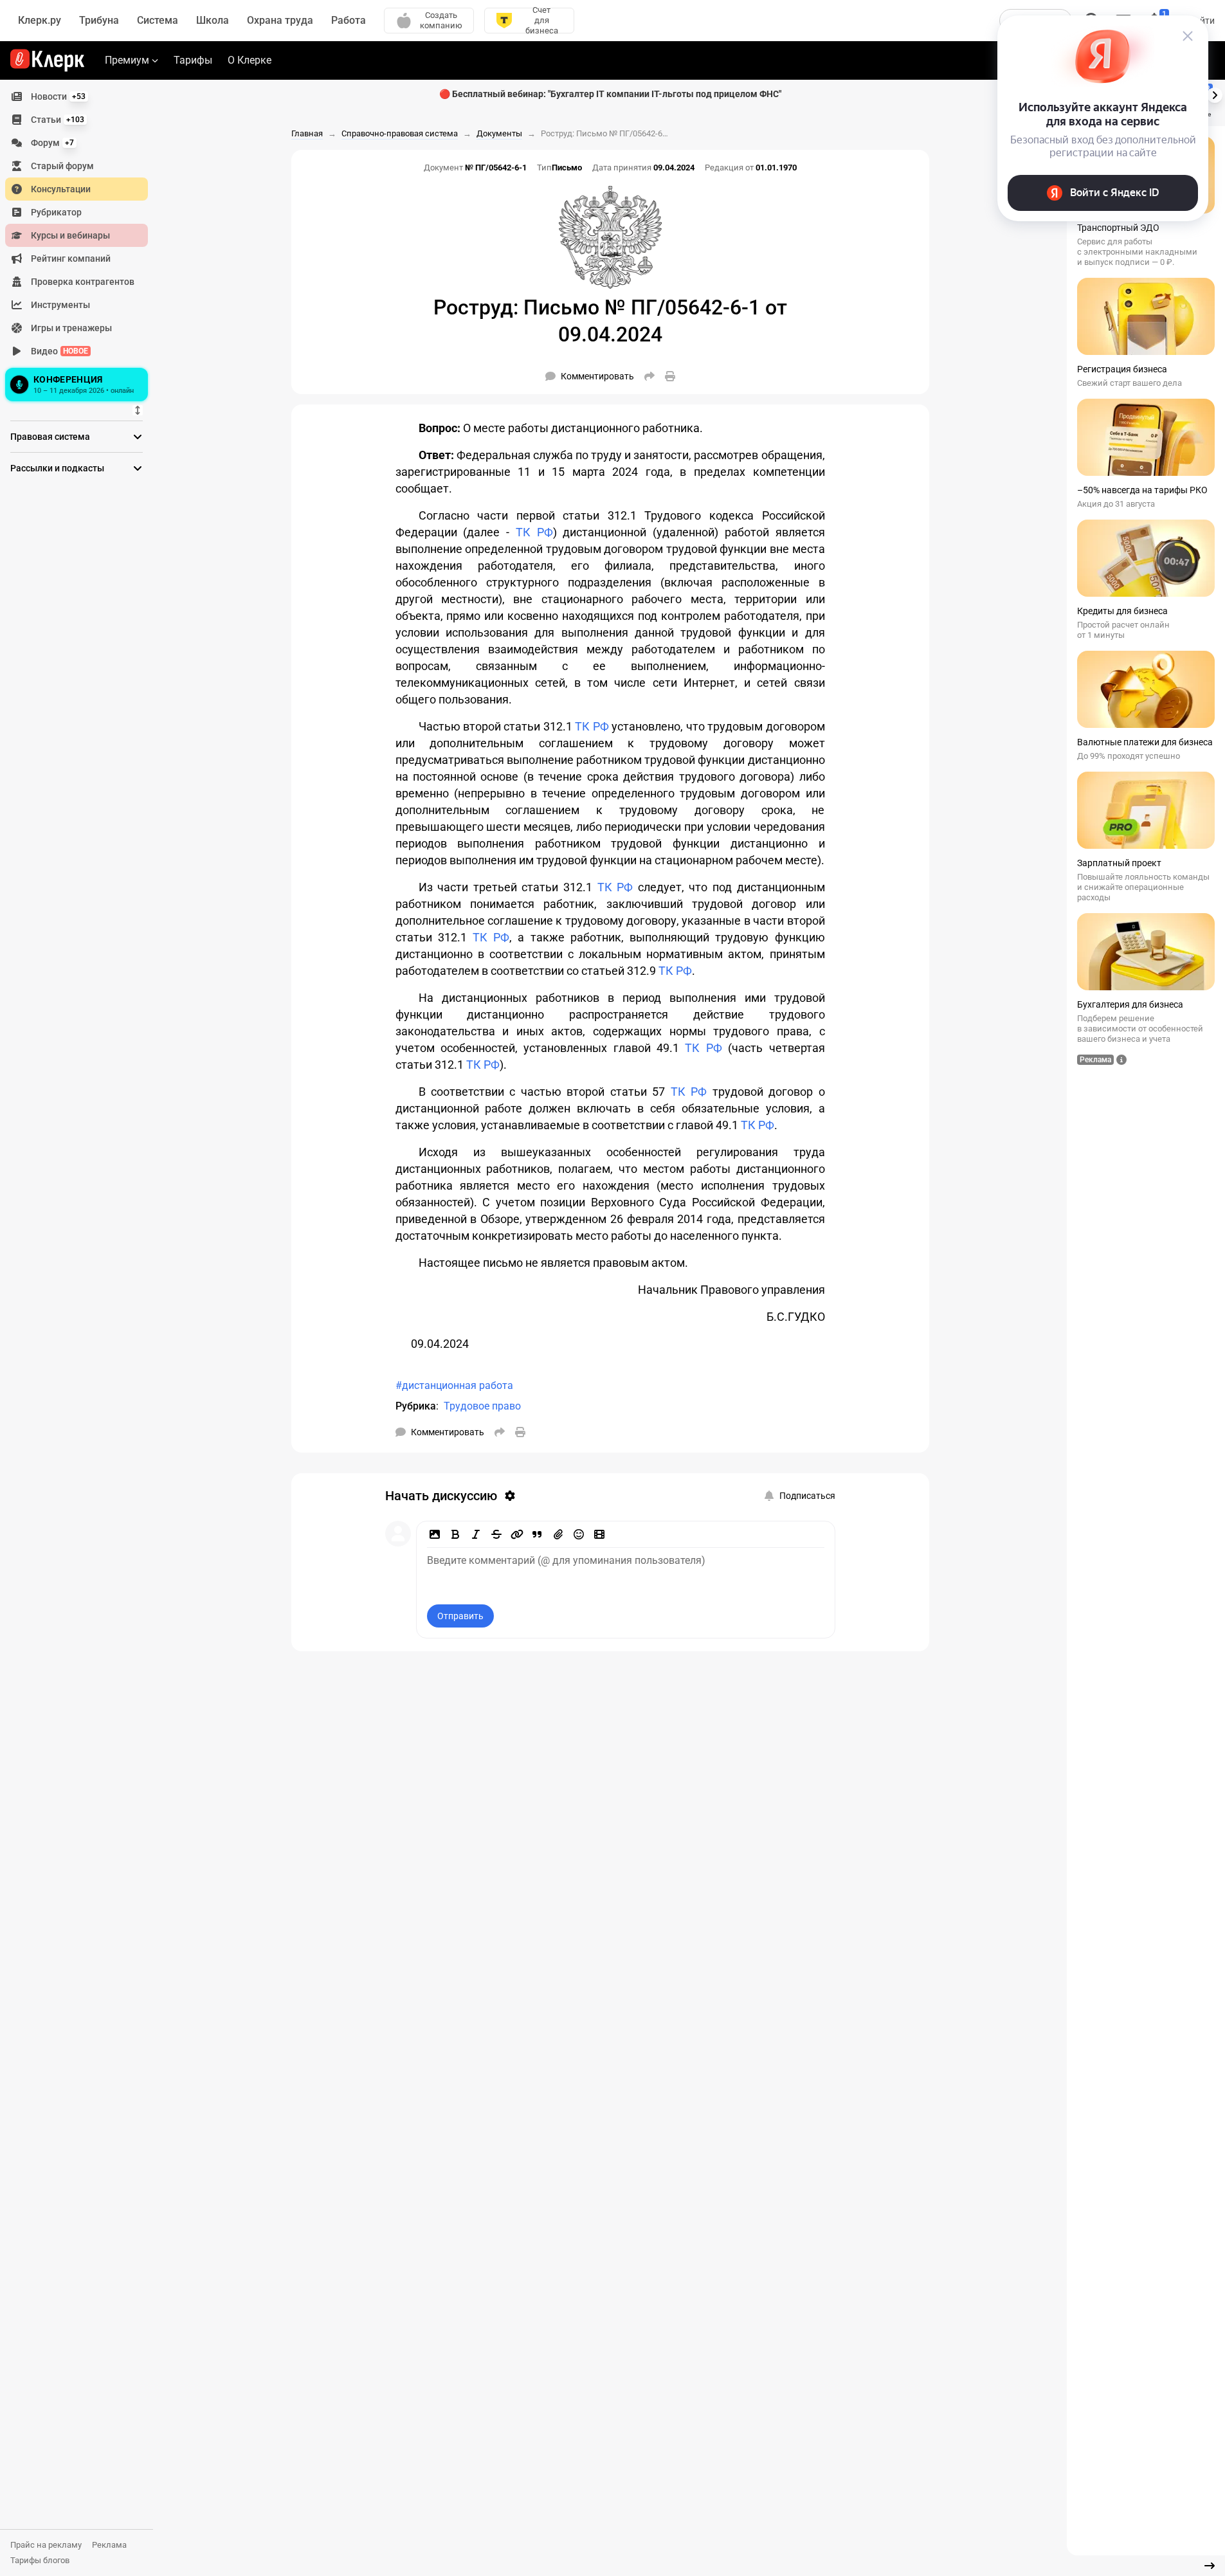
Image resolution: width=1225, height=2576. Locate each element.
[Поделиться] (649, 376)
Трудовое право (482, 1406)
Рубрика (416, 1406)
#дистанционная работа (454, 1385)
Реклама (109, 2545)
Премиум (127, 60)
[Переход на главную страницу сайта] (47, 60)
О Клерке (250, 60)
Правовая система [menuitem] (50, 437)
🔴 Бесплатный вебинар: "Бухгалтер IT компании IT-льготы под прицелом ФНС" (610, 94)
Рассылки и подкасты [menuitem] (57, 468)
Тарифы (193, 60)
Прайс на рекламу (46, 2545)
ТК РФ (534, 532)
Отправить (460, 1616)
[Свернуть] (1210, 2566)
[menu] (82, 245)
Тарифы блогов (40, 2560)
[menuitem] (77, 96)
